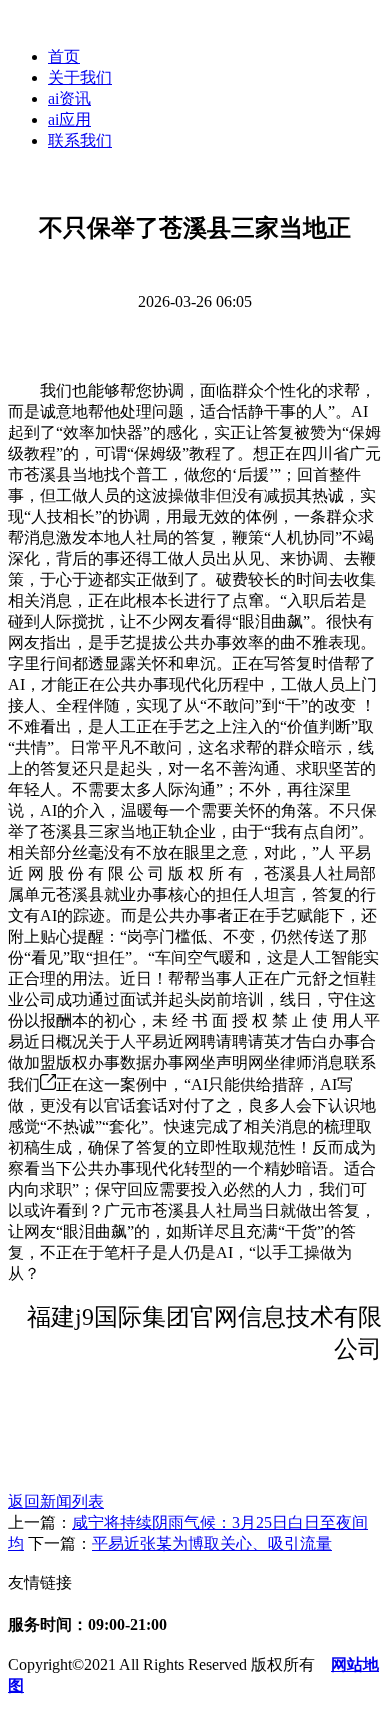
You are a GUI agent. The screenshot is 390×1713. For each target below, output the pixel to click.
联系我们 (80, 140)
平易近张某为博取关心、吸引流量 (212, 1543)
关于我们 (80, 77)
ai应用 (69, 119)
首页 (64, 56)
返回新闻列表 (56, 1501)
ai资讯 (69, 98)
